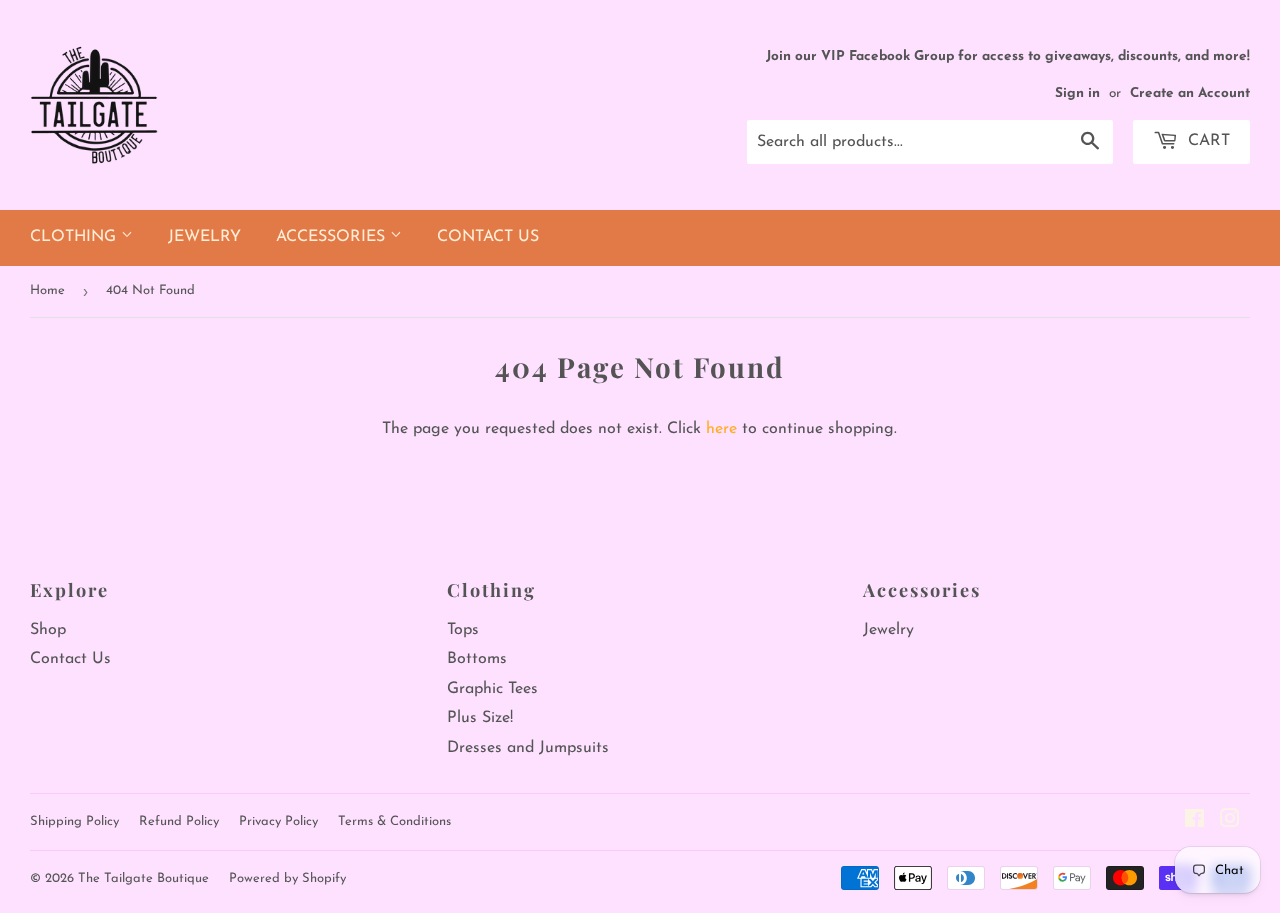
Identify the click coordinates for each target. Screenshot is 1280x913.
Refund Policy (179, 821)
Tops (463, 630)
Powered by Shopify (287, 878)
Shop (48, 630)
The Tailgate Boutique (143, 878)
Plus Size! (480, 718)
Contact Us (488, 237)
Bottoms (477, 659)
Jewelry (204, 237)
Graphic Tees (492, 689)
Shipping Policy (74, 821)
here (721, 429)
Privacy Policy (278, 821)
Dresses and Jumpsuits (528, 748)
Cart (1206, 141)
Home (47, 290)
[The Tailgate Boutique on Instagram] (1230, 822)
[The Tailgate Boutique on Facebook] (1194, 822)
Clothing (75, 237)
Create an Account (1190, 93)
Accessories (333, 237)
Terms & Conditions (394, 821)
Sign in (1077, 93)
